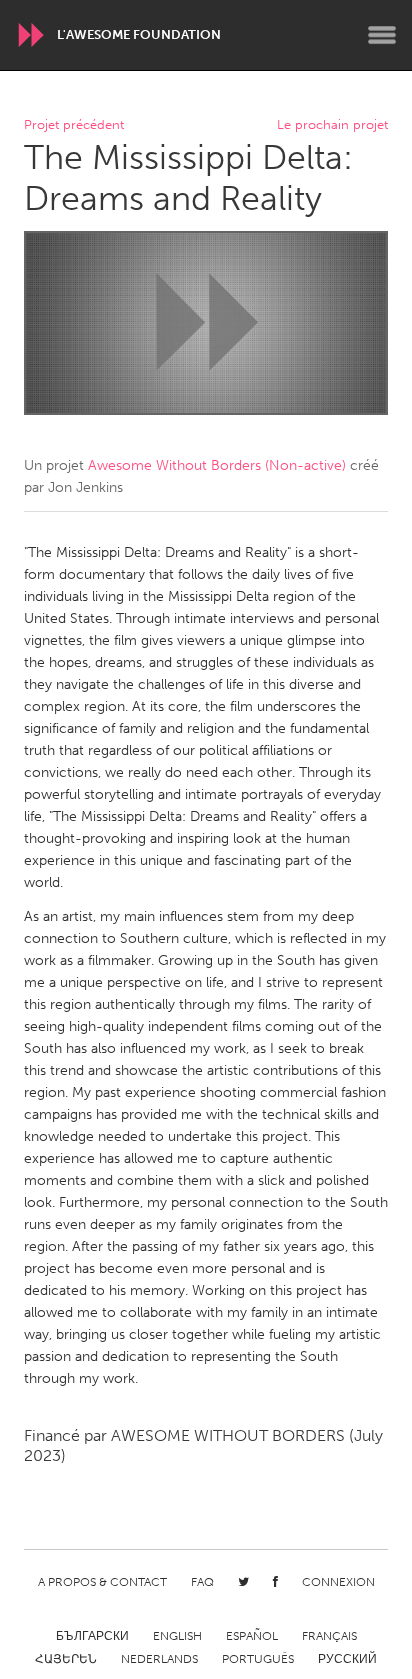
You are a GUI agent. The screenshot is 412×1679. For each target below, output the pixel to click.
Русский (347, 1659)
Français (329, 1636)
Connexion (338, 1582)
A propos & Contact (102, 1582)
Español (252, 1636)
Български (92, 1636)
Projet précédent (74, 125)
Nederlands (159, 1659)
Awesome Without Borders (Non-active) (217, 465)
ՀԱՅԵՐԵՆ (66, 1659)
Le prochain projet (332, 125)
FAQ (202, 1582)
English (177, 1636)
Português (258, 1659)
